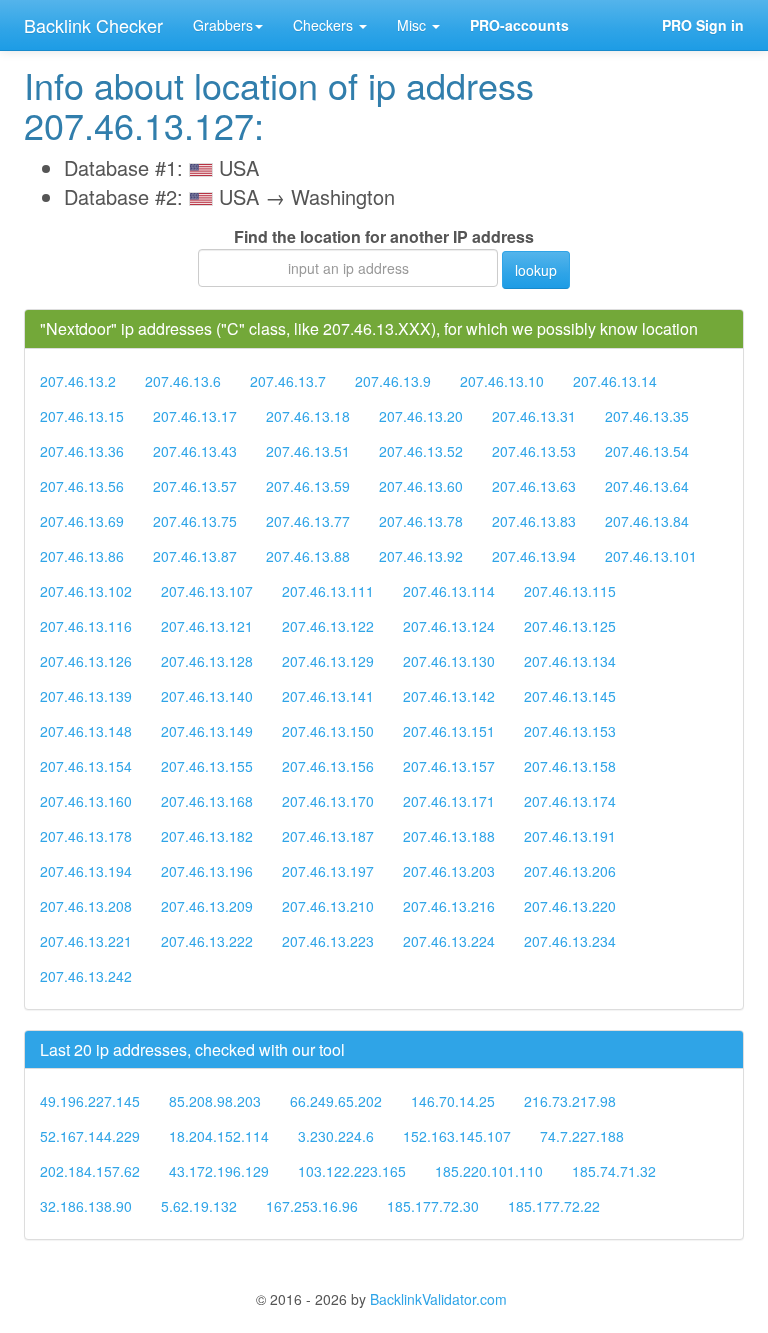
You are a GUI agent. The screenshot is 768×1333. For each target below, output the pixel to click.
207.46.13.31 (534, 416)
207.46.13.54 (647, 451)
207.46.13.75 (195, 521)
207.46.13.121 (207, 626)
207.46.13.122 (328, 626)
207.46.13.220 (570, 906)
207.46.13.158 (570, 766)
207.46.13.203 (449, 871)
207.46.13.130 (449, 661)
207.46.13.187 (328, 836)
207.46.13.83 (534, 521)
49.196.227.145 (90, 1101)
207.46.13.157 (449, 766)
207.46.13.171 (449, 801)
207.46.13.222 (207, 941)
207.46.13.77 (308, 521)
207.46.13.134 (570, 661)
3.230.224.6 (336, 1136)
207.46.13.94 (534, 556)
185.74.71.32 (614, 1171)
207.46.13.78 (421, 521)
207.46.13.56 (82, 486)
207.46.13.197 (328, 871)
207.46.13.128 (207, 661)
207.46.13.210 (328, 906)
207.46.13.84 (647, 521)
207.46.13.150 (328, 731)
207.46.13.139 (86, 696)
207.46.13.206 (570, 871)
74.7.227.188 (582, 1136)
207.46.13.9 (393, 381)
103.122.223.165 (352, 1171)
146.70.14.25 (453, 1101)
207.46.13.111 (328, 591)
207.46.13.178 (86, 836)
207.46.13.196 (207, 871)
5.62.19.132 (199, 1206)
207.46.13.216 (449, 906)
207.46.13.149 (207, 731)
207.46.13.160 (86, 801)
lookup (536, 270)
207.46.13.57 (195, 486)
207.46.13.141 (328, 696)
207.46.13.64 (647, 486)
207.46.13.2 (78, 381)
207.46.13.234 (570, 941)
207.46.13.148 (86, 731)
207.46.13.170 (328, 801)
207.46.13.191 (570, 836)
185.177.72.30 (433, 1206)
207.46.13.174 (570, 801)
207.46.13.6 (183, 381)
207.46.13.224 (449, 941)
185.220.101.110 (489, 1171)
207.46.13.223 (328, 941)
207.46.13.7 (288, 381)
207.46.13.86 (82, 556)
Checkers (325, 25)
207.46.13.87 (195, 556)
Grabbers (223, 25)
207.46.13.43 (195, 451)
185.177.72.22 (554, 1206)
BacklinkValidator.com (438, 1299)
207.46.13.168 (207, 801)
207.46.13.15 (82, 416)
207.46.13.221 (86, 941)
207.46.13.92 (421, 556)
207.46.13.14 (615, 381)
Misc (413, 25)
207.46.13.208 (86, 906)
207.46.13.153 (570, 731)
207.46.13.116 (86, 626)
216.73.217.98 (570, 1101)
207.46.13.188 (449, 836)
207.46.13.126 (86, 661)
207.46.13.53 (534, 451)
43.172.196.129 (219, 1171)
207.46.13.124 (449, 626)
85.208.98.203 (215, 1101)
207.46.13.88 (308, 556)
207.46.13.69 (82, 521)
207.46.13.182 (207, 836)
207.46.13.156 (328, 766)
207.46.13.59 (308, 486)
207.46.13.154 (86, 766)
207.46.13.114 (449, 591)
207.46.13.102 (86, 591)
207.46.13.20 (421, 416)
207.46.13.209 (207, 906)
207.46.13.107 (207, 591)
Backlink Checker (93, 25)
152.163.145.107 (457, 1136)
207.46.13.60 (421, 486)
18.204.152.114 (219, 1136)
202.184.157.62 (90, 1171)
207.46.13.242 (86, 976)
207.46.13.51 (308, 451)
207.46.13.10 (502, 381)
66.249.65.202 (336, 1101)
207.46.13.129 (328, 661)
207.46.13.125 (570, 626)
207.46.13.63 (534, 486)
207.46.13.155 (207, 766)
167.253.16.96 (312, 1206)
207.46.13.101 (651, 556)
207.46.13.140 (207, 696)
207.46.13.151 (449, 731)
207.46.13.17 (195, 416)
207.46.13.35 (647, 416)
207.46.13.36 (82, 451)
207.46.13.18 (308, 416)
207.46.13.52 (421, 451)
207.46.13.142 (449, 696)
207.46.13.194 (86, 871)
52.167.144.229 (90, 1136)
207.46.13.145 (570, 696)
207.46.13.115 (570, 591)
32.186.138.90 (86, 1206)
